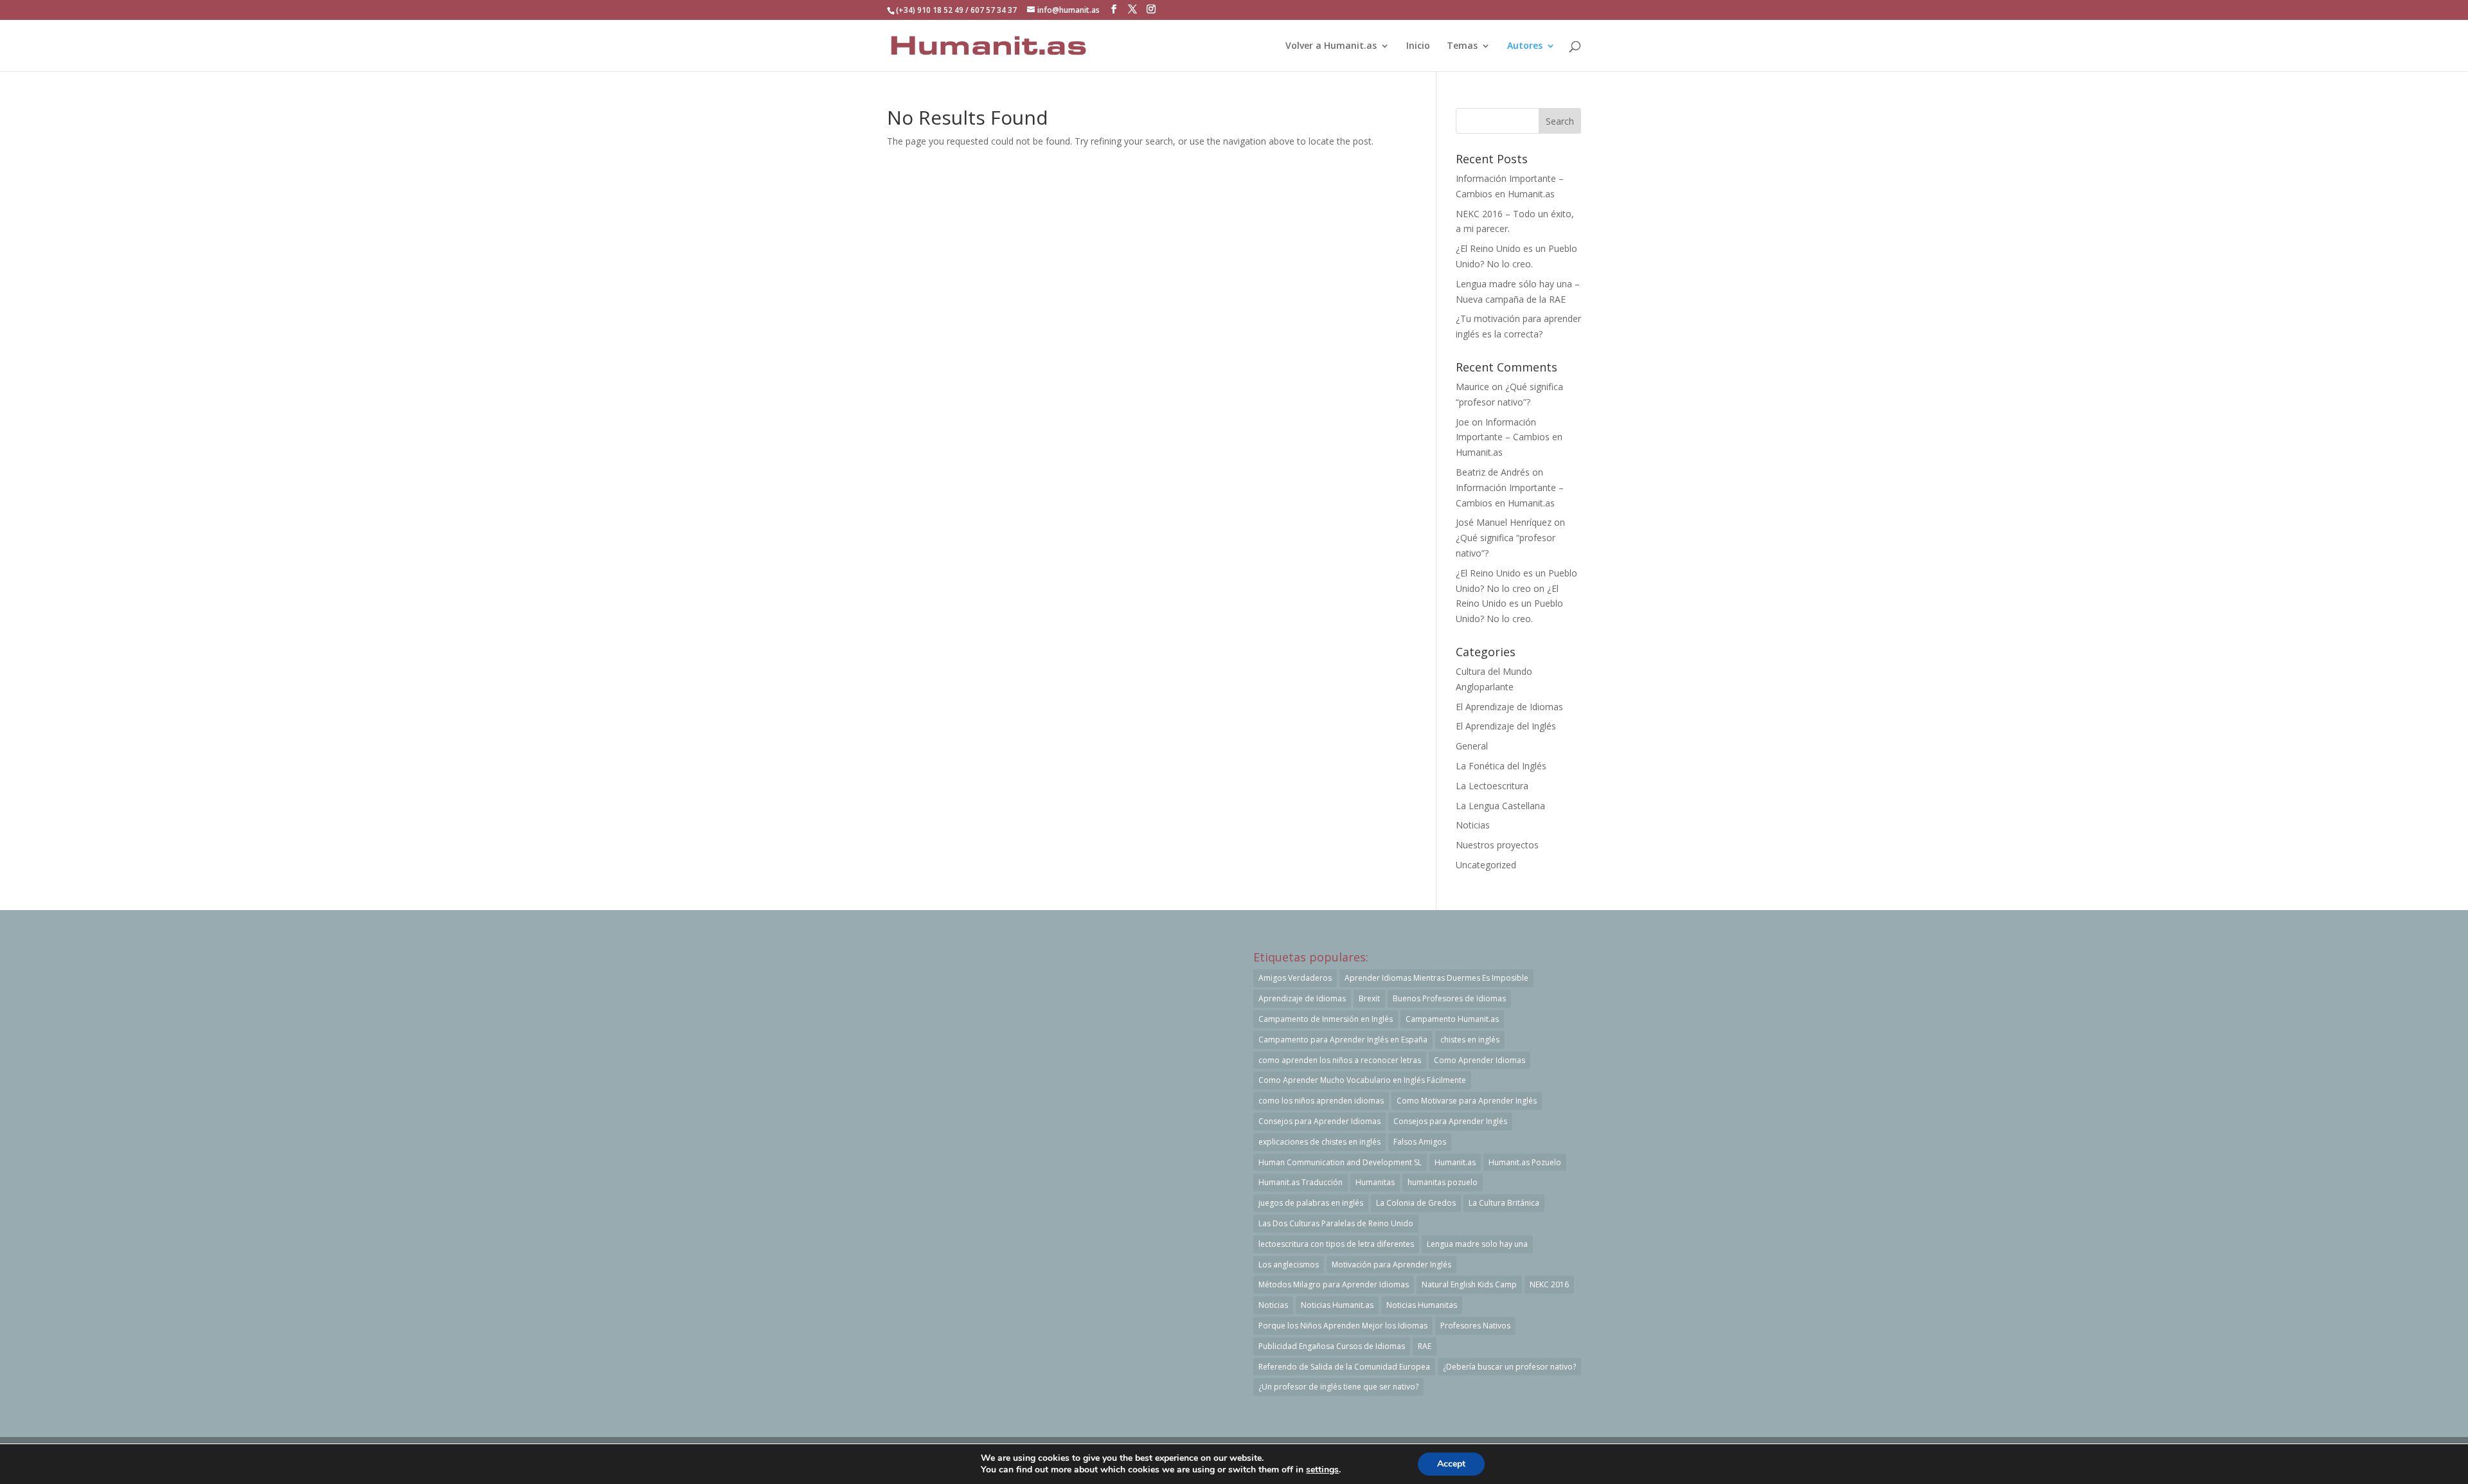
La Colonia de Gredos (1416, 1203)
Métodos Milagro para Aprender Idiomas (1334, 1284)
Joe (1462, 422)
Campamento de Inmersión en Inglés (1326, 1019)
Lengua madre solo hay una (1477, 1244)
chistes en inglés (1470, 1040)
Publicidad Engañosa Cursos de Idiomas (1332, 1346)
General (1472, 746)
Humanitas (1375, 1182)
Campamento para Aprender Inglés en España (1343, 1040)
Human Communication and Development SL (1340, 1162)
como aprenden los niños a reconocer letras (1340, 1060)
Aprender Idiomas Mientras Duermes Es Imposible (1436, 978)
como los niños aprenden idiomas (1321, 1101)
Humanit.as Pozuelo (1525, 1162)
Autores (1525, 46)
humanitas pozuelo (1443, 1182)
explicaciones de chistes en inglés (1319, 1142)
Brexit (1369, 998)
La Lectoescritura (1492, 786)
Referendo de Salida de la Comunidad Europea (1344, 1367)
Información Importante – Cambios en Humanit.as (1509, 437)
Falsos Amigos (1420, 1142)
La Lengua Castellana (1500, 806)
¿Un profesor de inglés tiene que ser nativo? (1338, 1387)
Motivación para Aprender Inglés (1391, 1265)
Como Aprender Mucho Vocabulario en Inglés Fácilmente (1362, 1080)
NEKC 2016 (1549, 1284)
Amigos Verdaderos (1295, 978)
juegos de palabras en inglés (1311, 1203)
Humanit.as (1455, 1162)
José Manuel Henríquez (1504, 522)
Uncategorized (1486, 865)
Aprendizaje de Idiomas (1302, 998)
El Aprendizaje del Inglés (1506, 726)
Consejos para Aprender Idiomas (1319, 1121)
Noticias (1473, 825)
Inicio (1418, 46)
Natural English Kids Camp (1469, 1284)
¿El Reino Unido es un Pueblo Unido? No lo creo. (1509, 604)
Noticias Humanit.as (1337, 1305)
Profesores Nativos (1475, 1326)
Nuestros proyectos (1497, 845)
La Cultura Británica (1504, 1203)
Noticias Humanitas (1422, 1305)
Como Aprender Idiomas (1480, 1060)
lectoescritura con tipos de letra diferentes (1336, 1244)
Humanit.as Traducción (1301, 1182)
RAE (1425, 1346)
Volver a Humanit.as (1331, 46)
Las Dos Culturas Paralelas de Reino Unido (1336, 1223)
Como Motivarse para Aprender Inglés (1467, 1101)
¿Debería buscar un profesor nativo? (1509, 1367)
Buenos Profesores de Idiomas (1449, 998)
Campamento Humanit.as (1452, 1019)
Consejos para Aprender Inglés (1450, 1121)
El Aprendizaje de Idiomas (1509, 707)
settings (1322, 1470)
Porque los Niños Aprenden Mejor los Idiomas (1343, 1326)
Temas (1462, 46)
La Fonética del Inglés (1501, 766)
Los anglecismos (1289, 1265)
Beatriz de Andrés (1493, 472)
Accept (1451, 1464)
